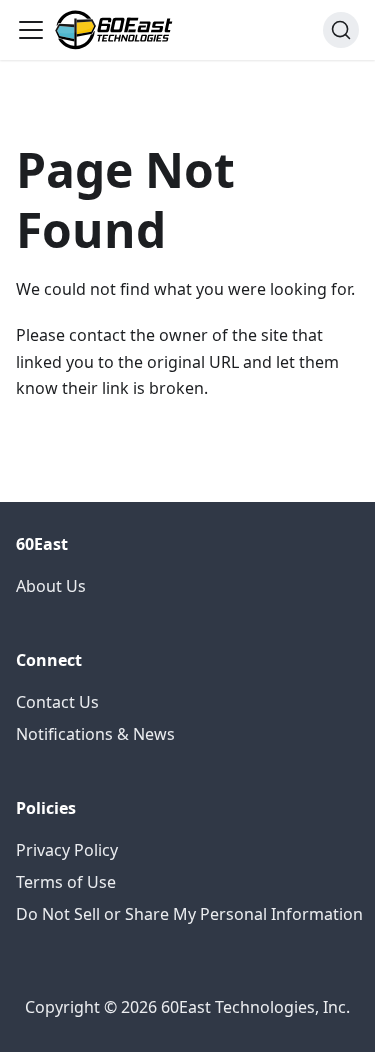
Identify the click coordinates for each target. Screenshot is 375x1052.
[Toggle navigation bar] (31, 30)
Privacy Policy (67, 850)
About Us (51, 586)
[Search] (341, 30)
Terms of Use (66, 882)
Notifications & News (95, 734)
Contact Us (57, 702)
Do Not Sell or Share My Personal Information (189, 914)
